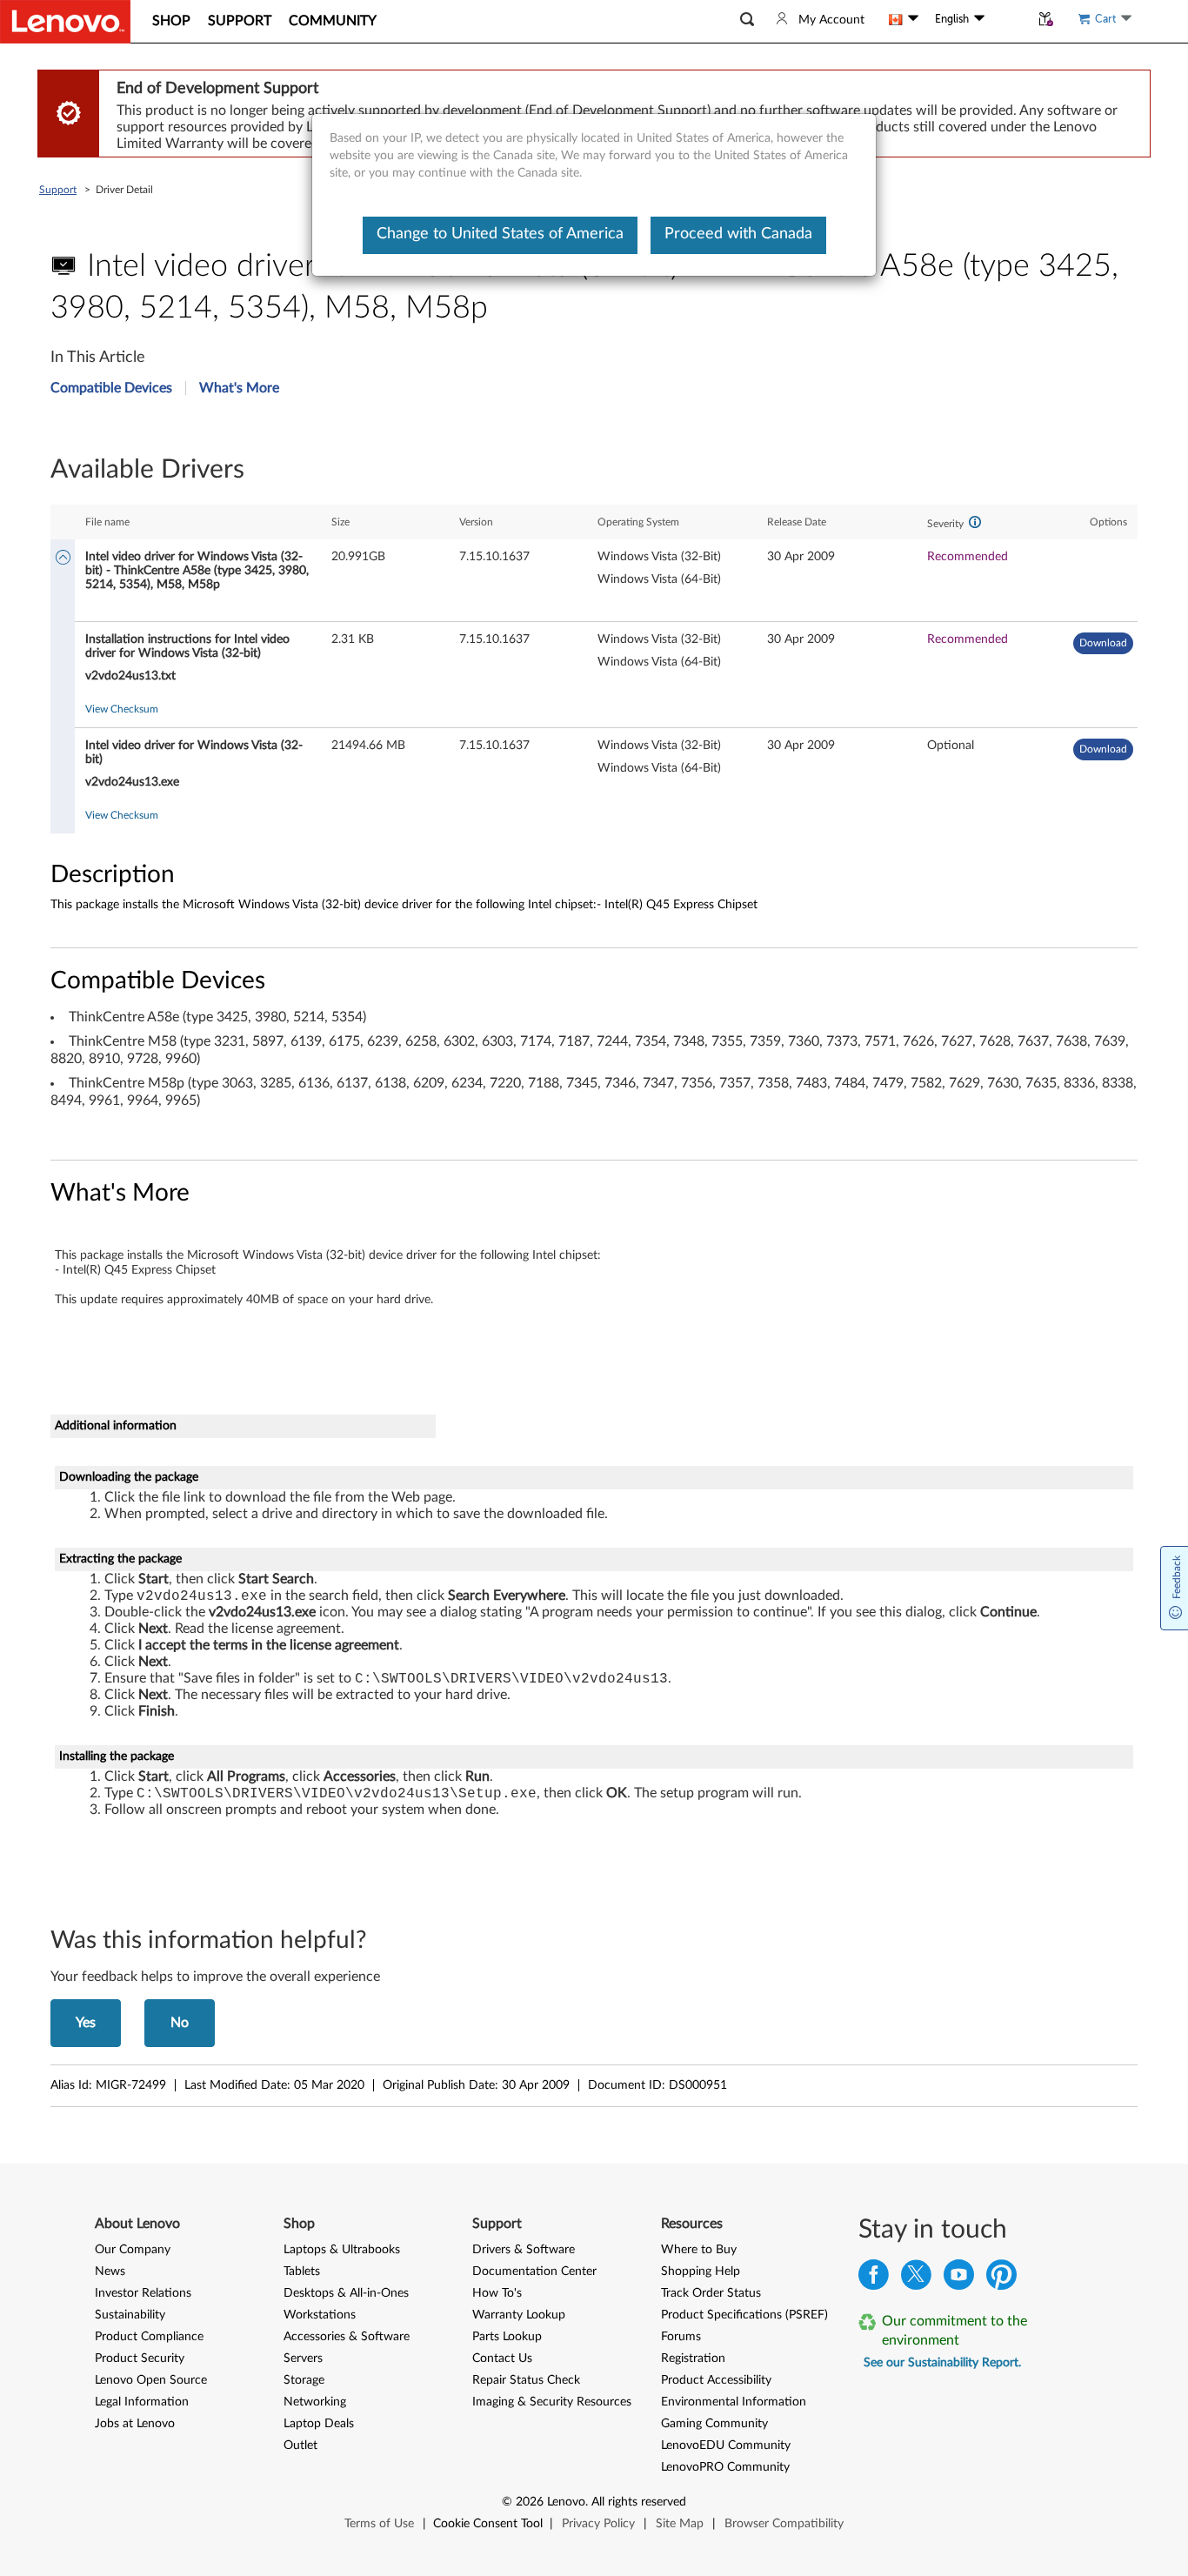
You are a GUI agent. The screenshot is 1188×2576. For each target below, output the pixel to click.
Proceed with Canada (738, 234)
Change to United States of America (500, 234)
